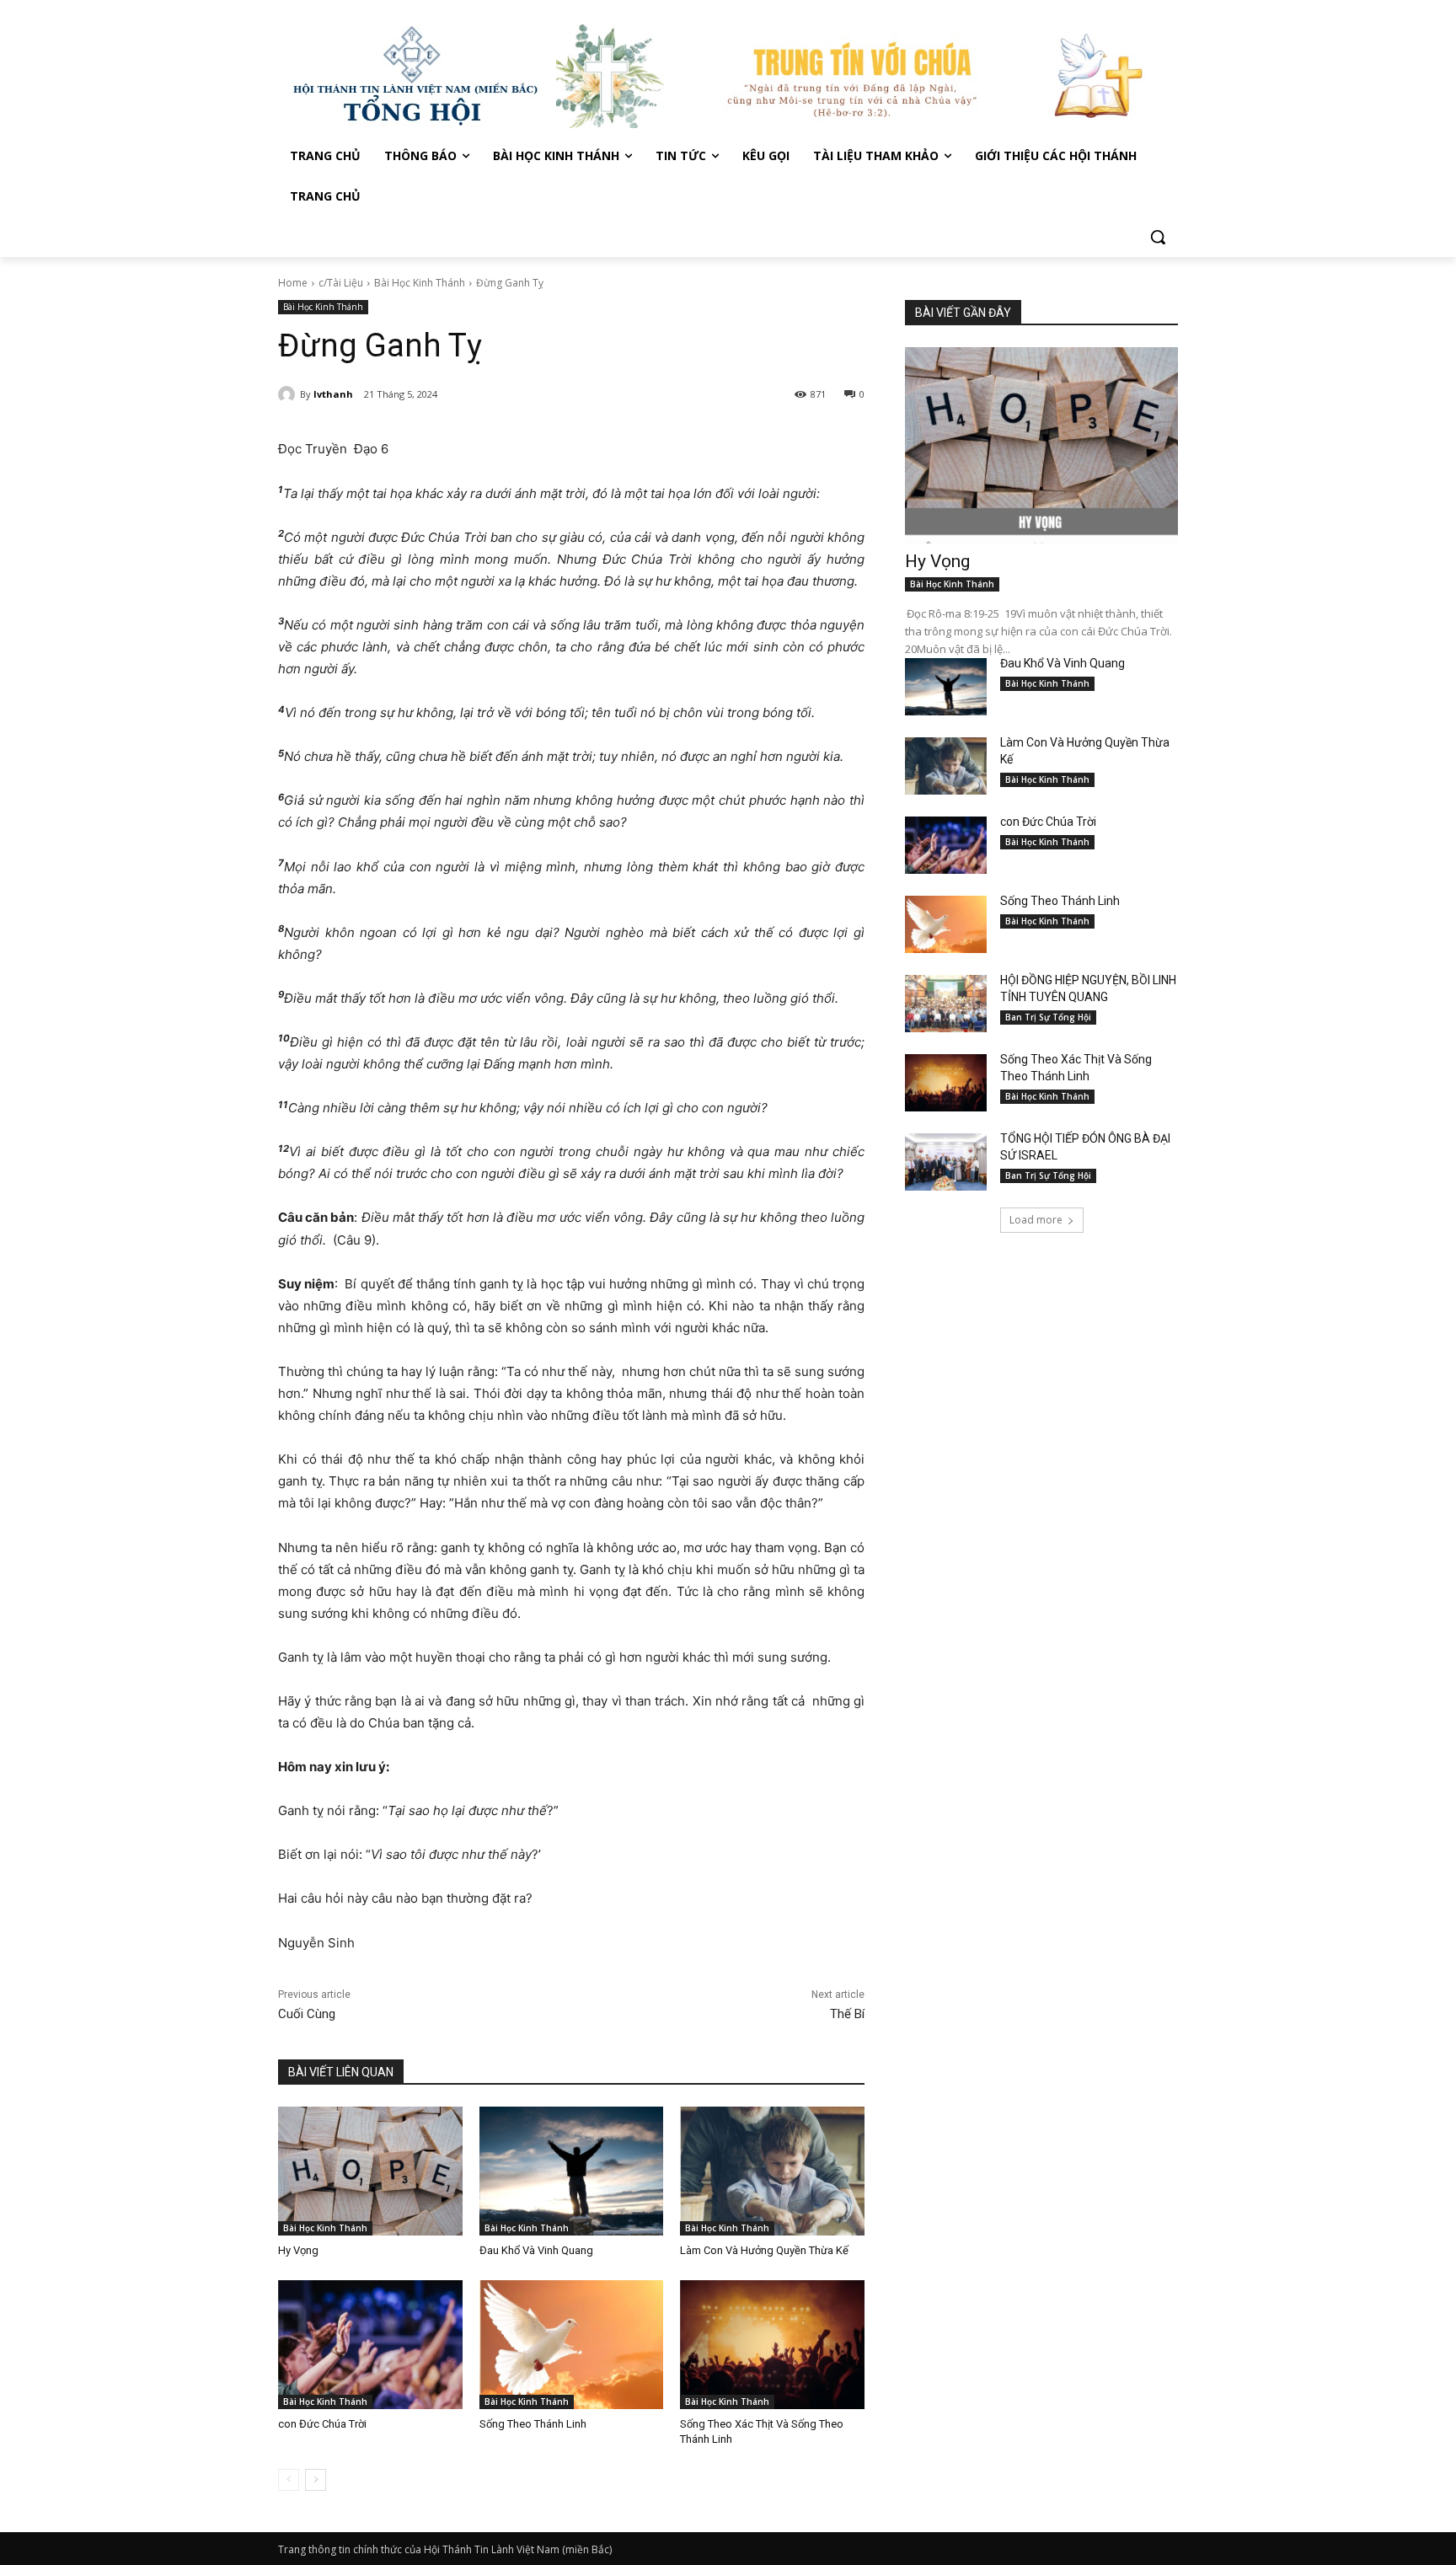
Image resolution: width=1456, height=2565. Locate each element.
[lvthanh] (289, 394)
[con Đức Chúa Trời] (370, 2345)
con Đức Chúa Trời (322, 2424)
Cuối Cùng (307, 2014)
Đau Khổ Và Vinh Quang (538, 2250)
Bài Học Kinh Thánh (420, 283)
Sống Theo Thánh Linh (533, 2424)
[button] (1158, 237)
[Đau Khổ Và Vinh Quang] (572, 2171)
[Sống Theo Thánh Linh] (572, 2345)
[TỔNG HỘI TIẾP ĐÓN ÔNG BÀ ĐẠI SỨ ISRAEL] (946, 1162)
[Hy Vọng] (370, 2171)
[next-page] (316, 2480)
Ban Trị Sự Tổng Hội (1048, 1017)
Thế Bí (847, 2014)
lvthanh (333, 394)
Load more (1036, 1220)
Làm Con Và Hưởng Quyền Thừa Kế (764, 2250)
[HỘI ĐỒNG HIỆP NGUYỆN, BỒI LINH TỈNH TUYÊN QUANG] (946, 1004)
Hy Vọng (300, 2250)
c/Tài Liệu (341, 283)
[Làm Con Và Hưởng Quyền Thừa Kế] (772, 2171)
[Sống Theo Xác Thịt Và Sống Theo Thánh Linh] (772, 2345)
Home (293, 283)
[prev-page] (289, 2480)
